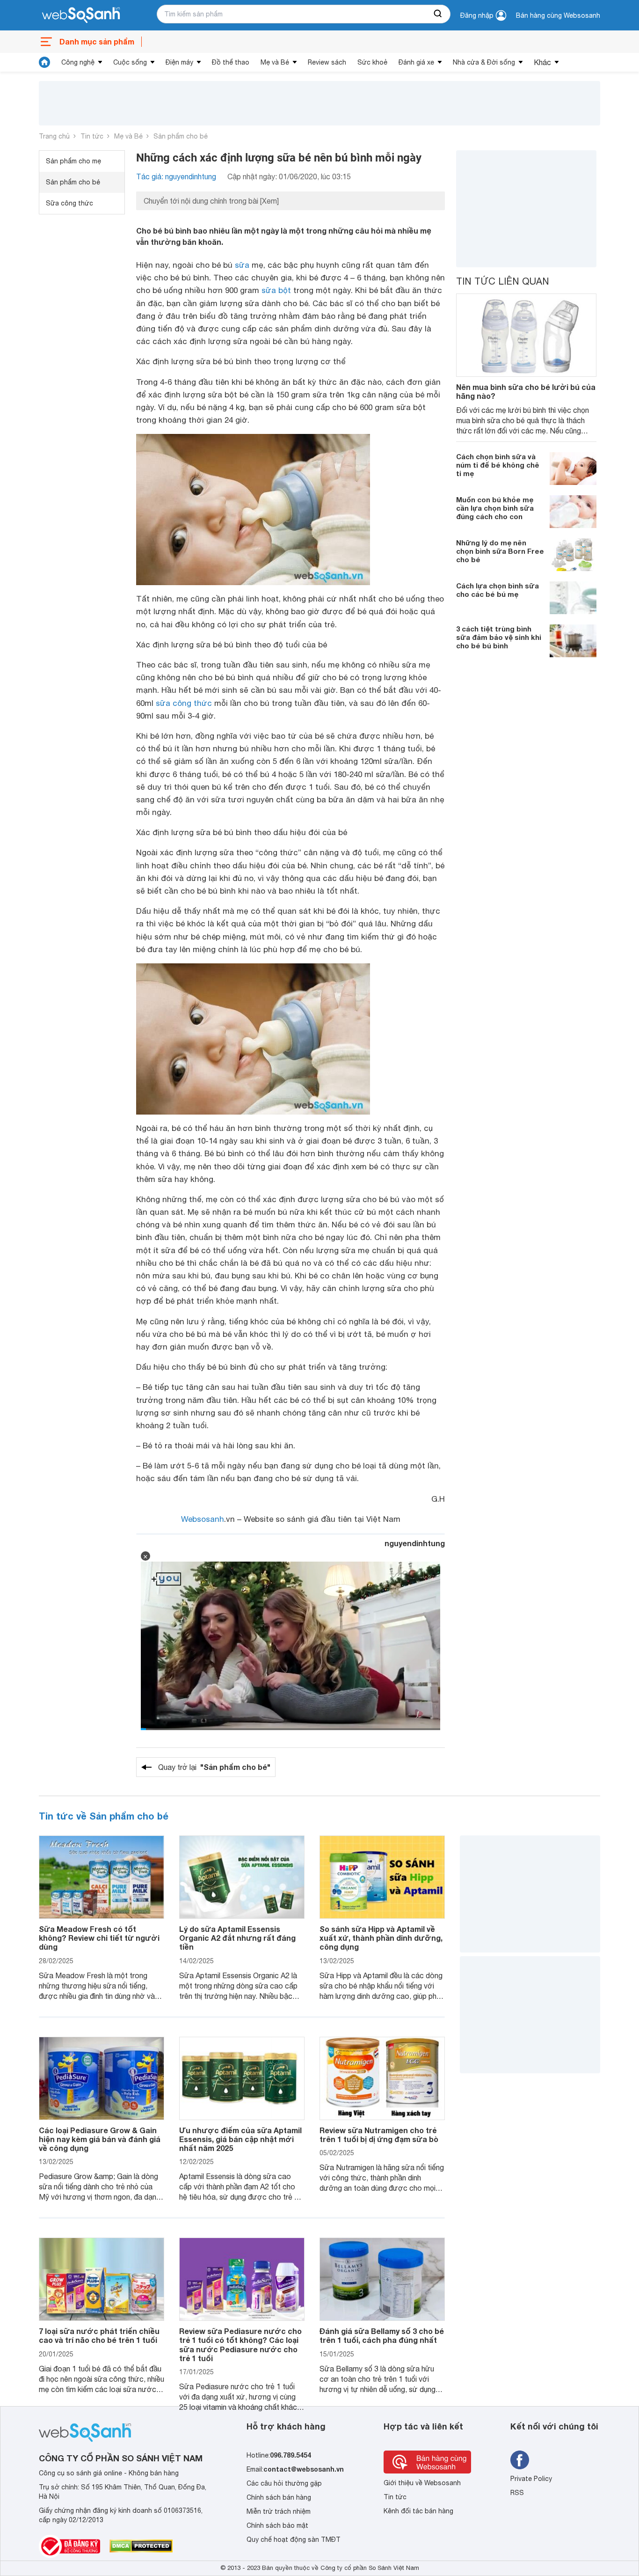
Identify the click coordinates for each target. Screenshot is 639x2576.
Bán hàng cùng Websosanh (558, 15)
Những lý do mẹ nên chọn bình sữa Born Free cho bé (500, 551)
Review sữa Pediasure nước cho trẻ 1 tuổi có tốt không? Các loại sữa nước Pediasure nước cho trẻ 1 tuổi (240, 2345)
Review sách (327, 62)
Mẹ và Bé (275, 62)
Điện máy (179, 62)
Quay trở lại (214, 1767)
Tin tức (92, 136)
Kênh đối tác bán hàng (418, 2511)
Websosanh (203, 1519)
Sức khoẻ (372, 62)
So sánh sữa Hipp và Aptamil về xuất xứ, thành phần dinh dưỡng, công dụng (381, 1938)
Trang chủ (54, 136)
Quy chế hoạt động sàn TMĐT (294, 2539)
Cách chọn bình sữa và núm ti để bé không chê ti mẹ (498, 465)
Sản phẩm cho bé (181, 136)
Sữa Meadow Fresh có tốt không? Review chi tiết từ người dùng (99, 1938)
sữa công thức (184, 703)
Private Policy (531, 2479)
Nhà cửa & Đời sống (484, 62)
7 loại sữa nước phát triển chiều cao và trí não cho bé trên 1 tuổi (99, 2335)
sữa (242, 265)
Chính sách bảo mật (277, 2525)
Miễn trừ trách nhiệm (279, 2511)
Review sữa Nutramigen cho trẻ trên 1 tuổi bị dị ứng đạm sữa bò (379, 2135)
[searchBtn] (438, 14)
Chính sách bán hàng (279, 2497)
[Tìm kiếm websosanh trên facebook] (520, 2460)
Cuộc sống (130, 62)
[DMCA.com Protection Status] (141, 2546)
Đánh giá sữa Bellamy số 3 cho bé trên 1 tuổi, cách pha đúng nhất (382, 2335)
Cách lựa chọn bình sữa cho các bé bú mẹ (497, 590)
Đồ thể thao (231, 62)
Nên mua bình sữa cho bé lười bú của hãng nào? (526, 391)
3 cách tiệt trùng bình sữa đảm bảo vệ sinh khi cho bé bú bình (499, 637)
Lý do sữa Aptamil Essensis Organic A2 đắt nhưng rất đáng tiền (237, 1938)
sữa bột (276, 290)
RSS (517, 2493)
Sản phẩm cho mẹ (73, 161)
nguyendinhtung (415, 1543)
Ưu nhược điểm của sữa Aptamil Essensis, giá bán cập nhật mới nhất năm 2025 (240, 2139)
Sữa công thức (69, 203)
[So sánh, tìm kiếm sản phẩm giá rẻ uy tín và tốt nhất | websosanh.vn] (81, 15)
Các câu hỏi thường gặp (284, 2483)
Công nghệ (78, 62)
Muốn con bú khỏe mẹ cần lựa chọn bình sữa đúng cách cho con (495, 508)
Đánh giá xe (416, 62)
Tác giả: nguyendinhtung (176, 176)
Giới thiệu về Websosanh (422, 2483)
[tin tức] (44, 62)
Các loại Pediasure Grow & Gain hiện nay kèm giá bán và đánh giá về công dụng (100, 2139)
